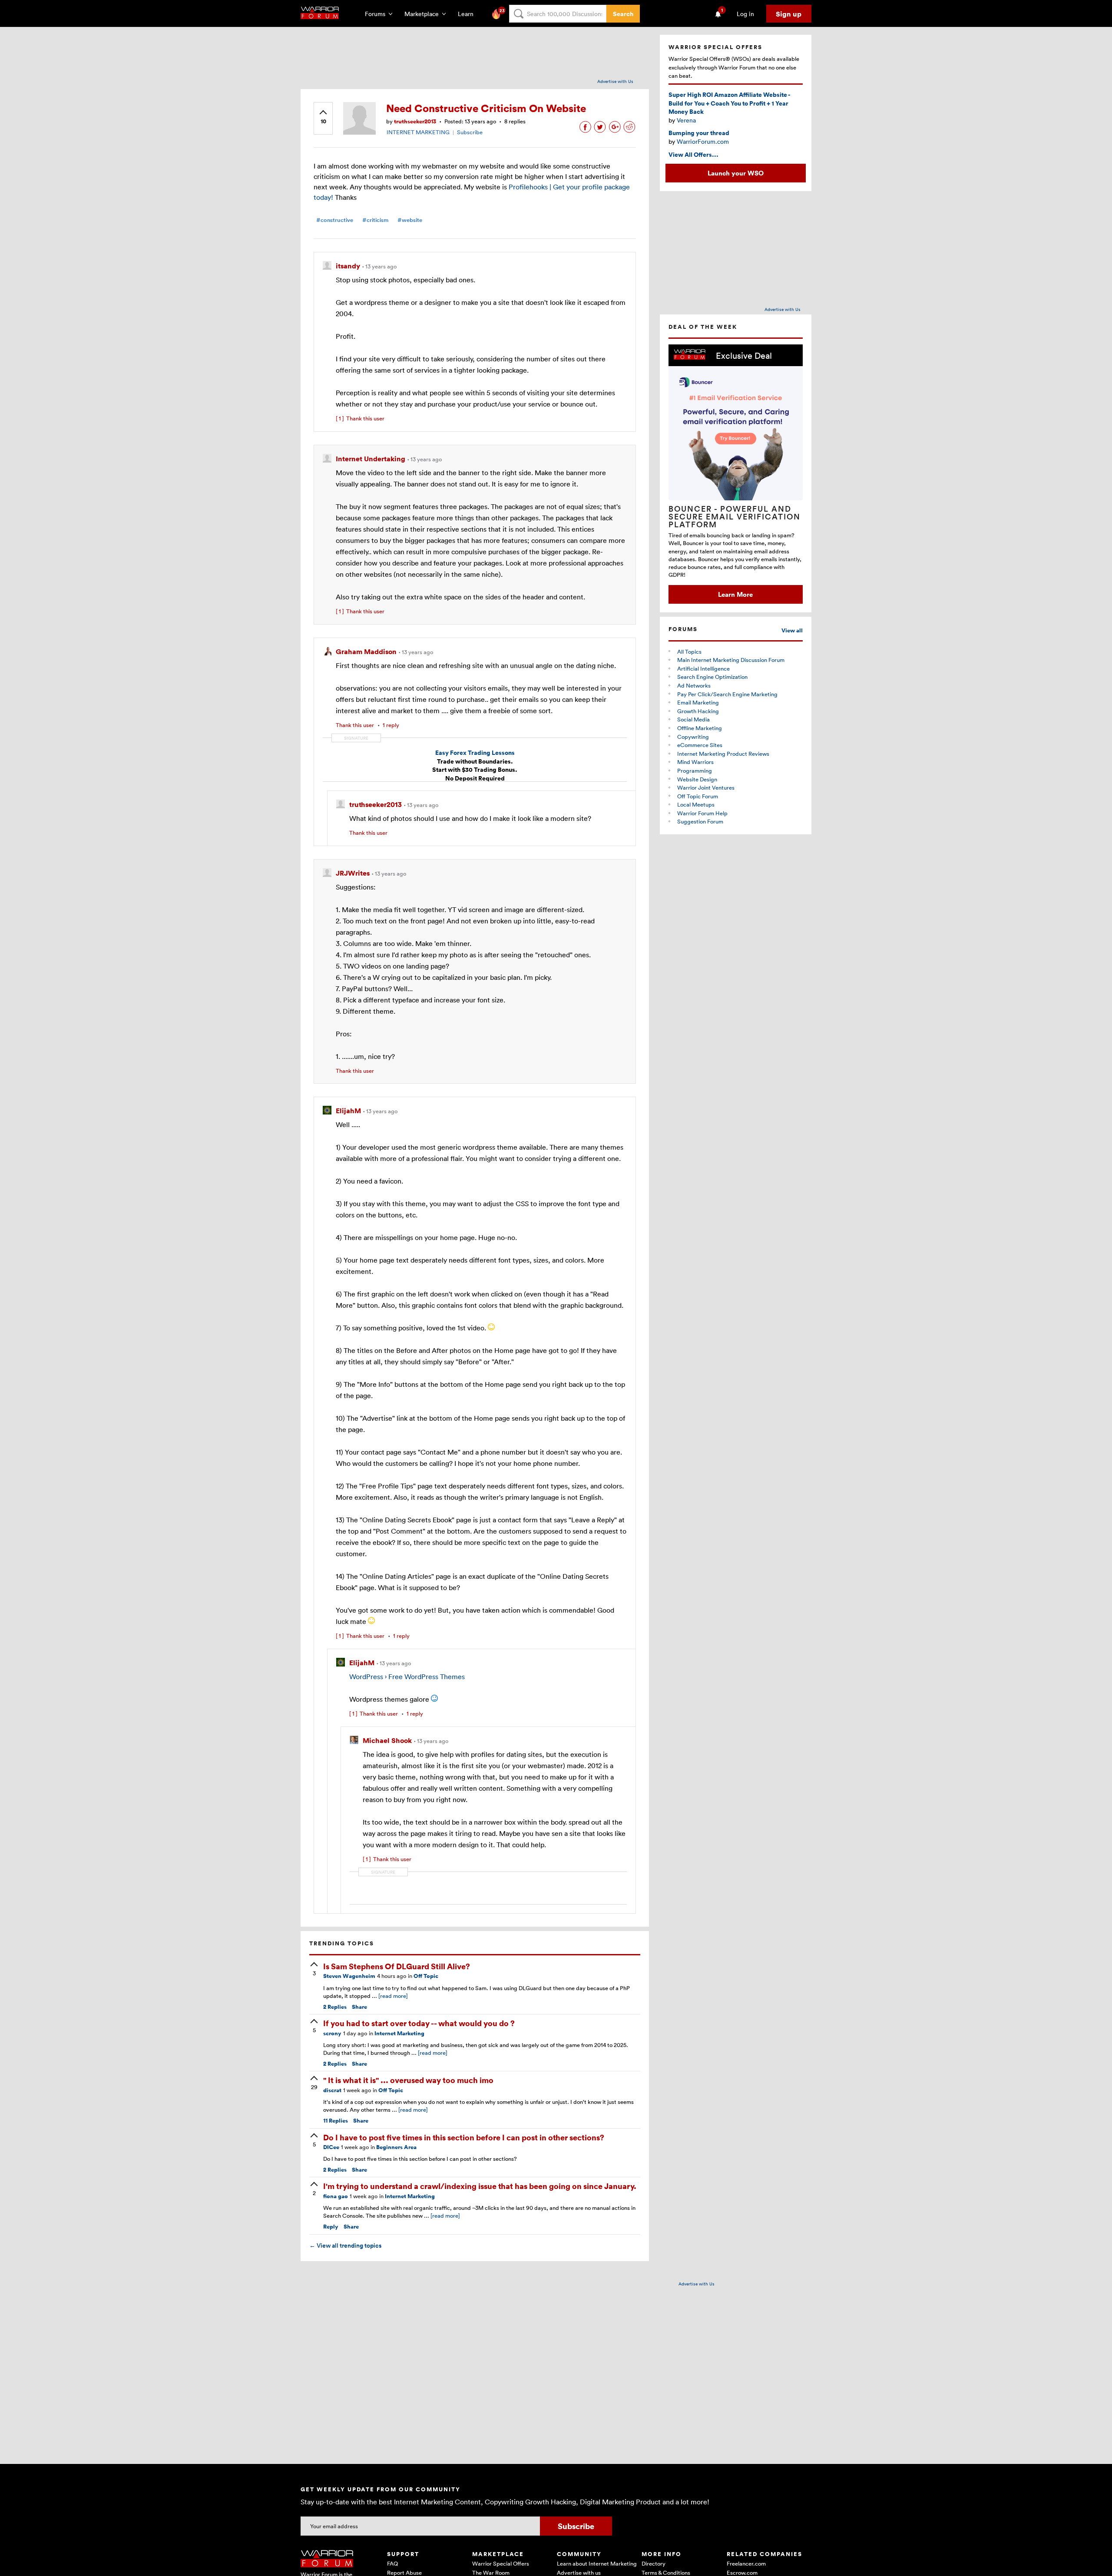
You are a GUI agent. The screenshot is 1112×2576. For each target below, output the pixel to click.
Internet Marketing (399, 2033)
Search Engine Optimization (712, 677)
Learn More (735, 594)
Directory (654, 2563)
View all (792, 630)
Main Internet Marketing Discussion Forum (731, 660)
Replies (335, 2007)
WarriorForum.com (703, 141)
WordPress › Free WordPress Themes (407, 1677)
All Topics (689, 651)
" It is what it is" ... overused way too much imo (408, 2080)
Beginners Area (396, 2147)
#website (410, 220)
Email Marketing (698, 702)
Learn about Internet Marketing (597, 2563)
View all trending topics (345, 2245)
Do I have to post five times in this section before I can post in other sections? (464, 2137)
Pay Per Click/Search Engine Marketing (727, 694)
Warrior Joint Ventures (706, 787)
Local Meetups (696, 804)
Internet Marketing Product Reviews (723, 754)
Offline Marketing (700, 728)
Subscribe (470, 132)
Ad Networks (694, 685)
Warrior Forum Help (702, 813)
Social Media (693, 719)
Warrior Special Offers (501, 2563)
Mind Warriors (695, 762)
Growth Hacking (698, 711)
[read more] (393, 1996)
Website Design (697, 779)
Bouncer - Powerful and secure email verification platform (735, 516)
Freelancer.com (746, 2563)
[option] (736, 474)
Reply (331, 2227)
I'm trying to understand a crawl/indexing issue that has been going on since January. (480, 2186)
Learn (468, 14)
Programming (695, 770)
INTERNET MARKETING (418, 132)
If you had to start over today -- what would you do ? (419, 2023)
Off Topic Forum (698, 796)
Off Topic (426, 1976)
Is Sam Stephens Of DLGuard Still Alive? (397, 1966)
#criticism (375, 220)
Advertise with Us (615, 81)
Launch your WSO (736, 173)
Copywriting (693, 737)
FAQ (392, 2563)
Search (623, 14)
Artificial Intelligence (703, 668)
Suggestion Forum (700, 821)
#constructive (335, 220)
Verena (686, 120)
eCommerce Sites (700, 745)
